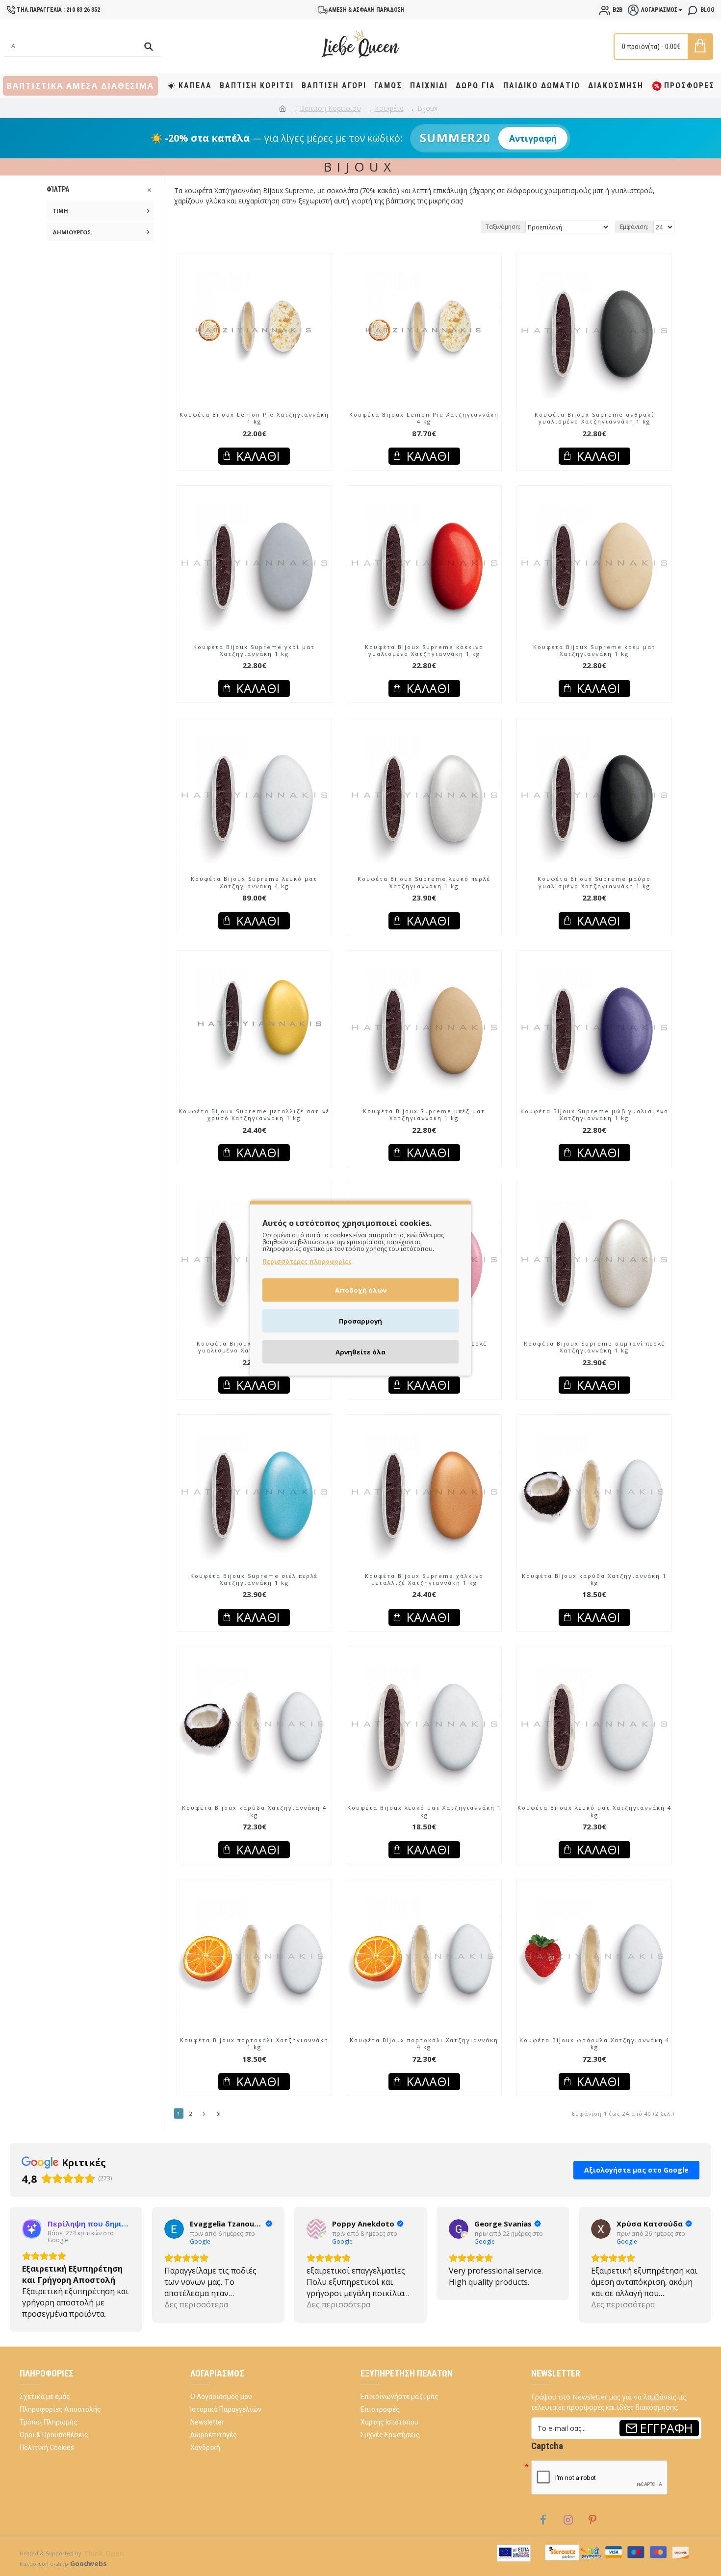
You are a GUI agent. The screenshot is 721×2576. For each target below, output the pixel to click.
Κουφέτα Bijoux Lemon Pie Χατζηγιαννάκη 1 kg (254, 418)
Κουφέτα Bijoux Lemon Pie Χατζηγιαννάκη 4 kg (424, 418)
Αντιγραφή (533, 138)
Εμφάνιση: (634, 227)
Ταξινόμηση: (503, 227)
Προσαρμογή (360, 1321)
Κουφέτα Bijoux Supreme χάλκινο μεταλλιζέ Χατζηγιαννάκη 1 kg (424, 1579)
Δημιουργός (72, 232)
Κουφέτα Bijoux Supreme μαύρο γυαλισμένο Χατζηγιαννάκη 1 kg (594, 882)
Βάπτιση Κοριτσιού (330, 108)
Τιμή (60, 211)
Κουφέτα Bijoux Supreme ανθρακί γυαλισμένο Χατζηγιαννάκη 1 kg (594, 418)
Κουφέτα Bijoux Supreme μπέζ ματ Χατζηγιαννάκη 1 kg (424, 1115)
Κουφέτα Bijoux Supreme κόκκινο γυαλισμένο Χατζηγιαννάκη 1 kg (424, 650)
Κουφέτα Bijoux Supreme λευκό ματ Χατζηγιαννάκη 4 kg (254, 882)
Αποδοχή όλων (361, 1290)
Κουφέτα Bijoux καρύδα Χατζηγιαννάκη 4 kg (254, 1811)
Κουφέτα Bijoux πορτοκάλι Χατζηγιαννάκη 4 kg (424, 2044)
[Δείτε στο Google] (32, 2238)
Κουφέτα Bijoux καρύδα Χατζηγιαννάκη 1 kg (594, 1579)
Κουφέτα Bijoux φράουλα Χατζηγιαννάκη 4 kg (594, 2044)
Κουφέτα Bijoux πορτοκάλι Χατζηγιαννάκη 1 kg (254, 2044)
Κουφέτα (389, 108)
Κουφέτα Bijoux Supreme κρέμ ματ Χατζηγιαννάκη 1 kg (594, 650)
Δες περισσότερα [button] (54, 2314)
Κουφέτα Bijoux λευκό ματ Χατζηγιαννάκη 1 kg (424, 1811)
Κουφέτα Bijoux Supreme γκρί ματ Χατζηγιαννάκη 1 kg (254, 650)
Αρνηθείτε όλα (360, 1351)
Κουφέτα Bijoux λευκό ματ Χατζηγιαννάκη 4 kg (594, 1811)
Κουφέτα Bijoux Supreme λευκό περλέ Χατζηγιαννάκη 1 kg (424, 882)
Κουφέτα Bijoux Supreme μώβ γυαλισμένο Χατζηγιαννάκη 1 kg (594, 1115)
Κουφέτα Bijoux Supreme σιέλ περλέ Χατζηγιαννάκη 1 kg (254, 1579)
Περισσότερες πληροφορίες (307, 1261)
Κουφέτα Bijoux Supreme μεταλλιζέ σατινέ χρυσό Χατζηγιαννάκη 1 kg (254, 1115)
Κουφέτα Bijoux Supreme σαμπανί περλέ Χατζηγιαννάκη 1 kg (594, 1347)
